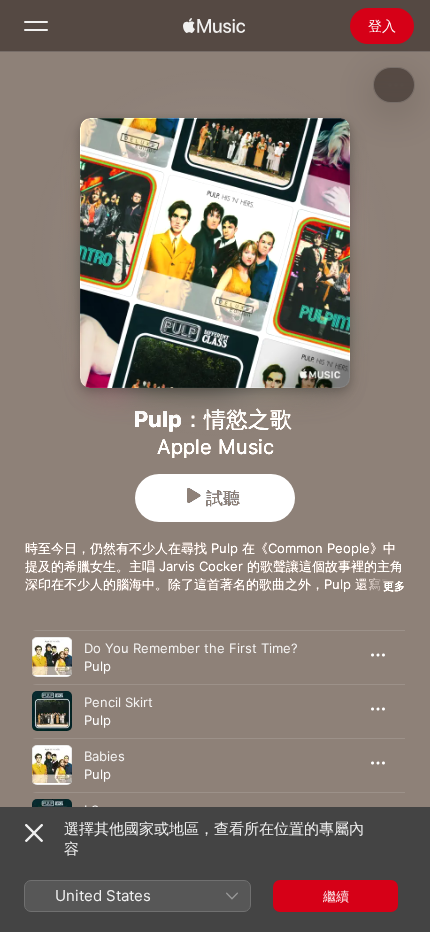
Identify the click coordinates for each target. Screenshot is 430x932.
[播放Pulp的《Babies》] (52, 765)
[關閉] (34, 833)
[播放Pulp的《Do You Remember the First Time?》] (52, 657)
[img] (214, 26)
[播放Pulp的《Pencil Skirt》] (52, 711)
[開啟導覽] (36, 26)
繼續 (336, 896)
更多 (394, 586)
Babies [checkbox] (104, 756)
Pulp (97, 666)
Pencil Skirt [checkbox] (118, 702)
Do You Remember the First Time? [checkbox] (191, 648)
